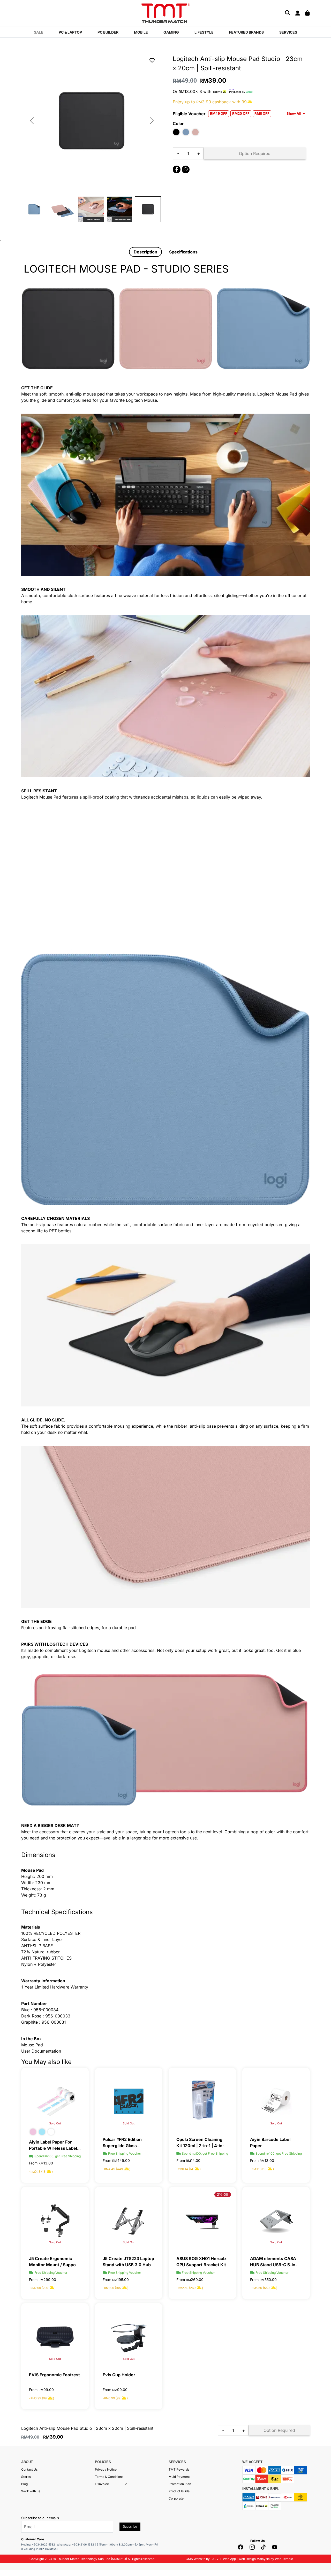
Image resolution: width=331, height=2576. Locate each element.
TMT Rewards (179, 2469)
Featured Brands (246, 32)
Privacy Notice (106, 2469)
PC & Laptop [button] (70, 32)
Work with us (31, 2491)
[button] (126, 2484)
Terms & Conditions (109, 2477)
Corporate (176, 2498)
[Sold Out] (55, 2101)
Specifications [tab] (183, 252)
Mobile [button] (141, 32)
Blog (24, 2484)
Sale (39, 32)
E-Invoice (102, 2484)
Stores (26, 2477)
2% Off (223, 2194)
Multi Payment (179, 2477)
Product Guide (179, 2491)
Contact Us (29, 2469)
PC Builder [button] (108, 32)
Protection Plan (180, 2484)
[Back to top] (10, 2520)
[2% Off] (202, 2220)
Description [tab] (145, 252)
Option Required (255, 153)
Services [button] (288, 32)
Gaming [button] (171, 32)
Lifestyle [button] (204, 32)
